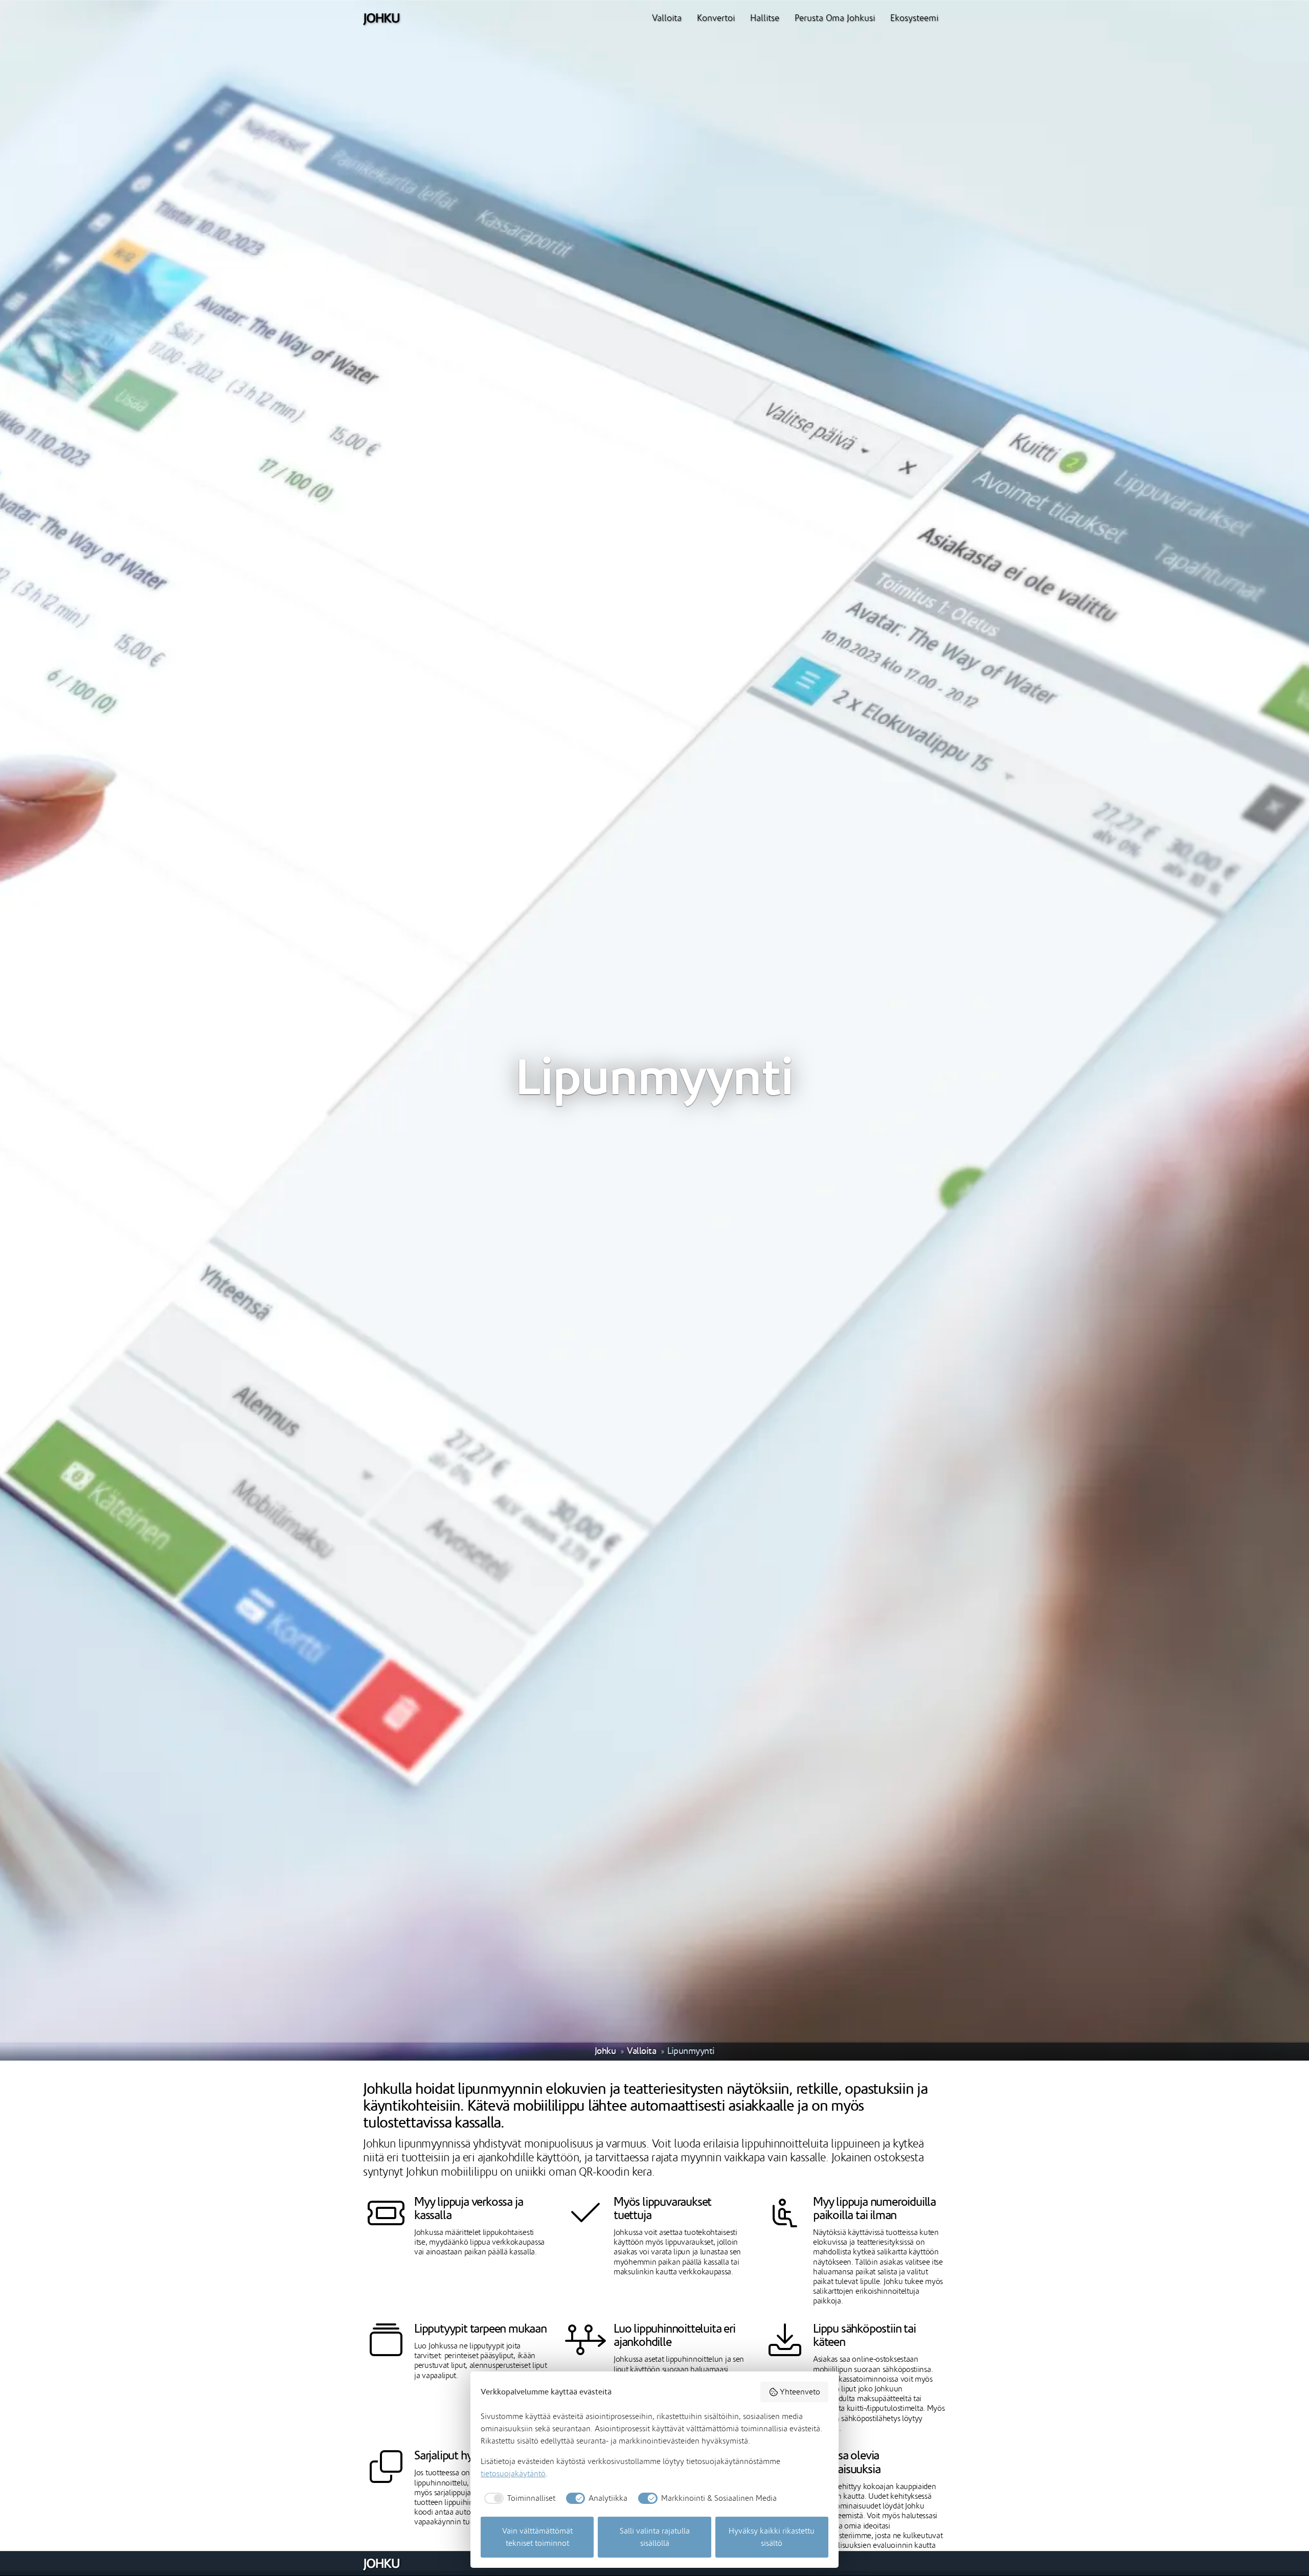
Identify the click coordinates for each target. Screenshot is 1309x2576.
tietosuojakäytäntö (513, 2474)
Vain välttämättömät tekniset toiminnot (537, 2537)
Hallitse (765, 18)
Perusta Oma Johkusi (835, 18)
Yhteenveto (800, 2392)
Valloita (667, 18)
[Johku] (381, 18)
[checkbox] (518, 2498)
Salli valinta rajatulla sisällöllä (655, 2537)
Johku (605, 2051)
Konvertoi (716, 18)
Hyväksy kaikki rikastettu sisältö (772, 2537)
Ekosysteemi (914, 18)
